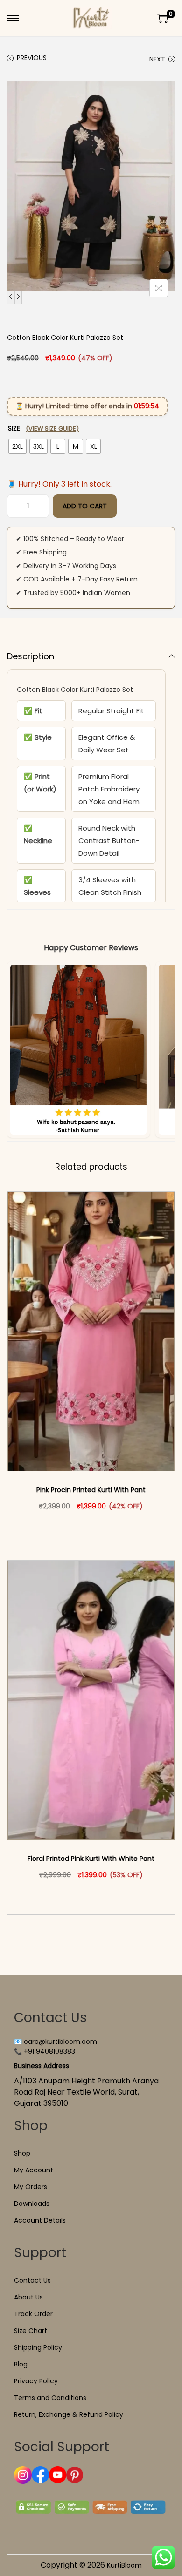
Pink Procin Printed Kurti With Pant (91, 1490)
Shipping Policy (38, 2347)
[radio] (17, 446)
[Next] (18, 297)
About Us (28, 2297)
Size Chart (31, 2331)
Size (43, 428)
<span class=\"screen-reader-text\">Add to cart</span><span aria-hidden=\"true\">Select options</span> (95, 1526)
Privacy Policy (36, 2381)
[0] (162, 18)
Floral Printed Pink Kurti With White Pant (91, 1859)
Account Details (40, 2220)
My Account (34, 2170)
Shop (22, 2153)
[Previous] (11, 297)
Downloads (32, 2204)
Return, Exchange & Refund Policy (69, 2414)
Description (31, 656)
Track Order (33, 2314)
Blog (21, 2364)
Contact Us (32, 2280)
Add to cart (85, 506)
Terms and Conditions (50, 2398)
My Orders (31, 2187)
